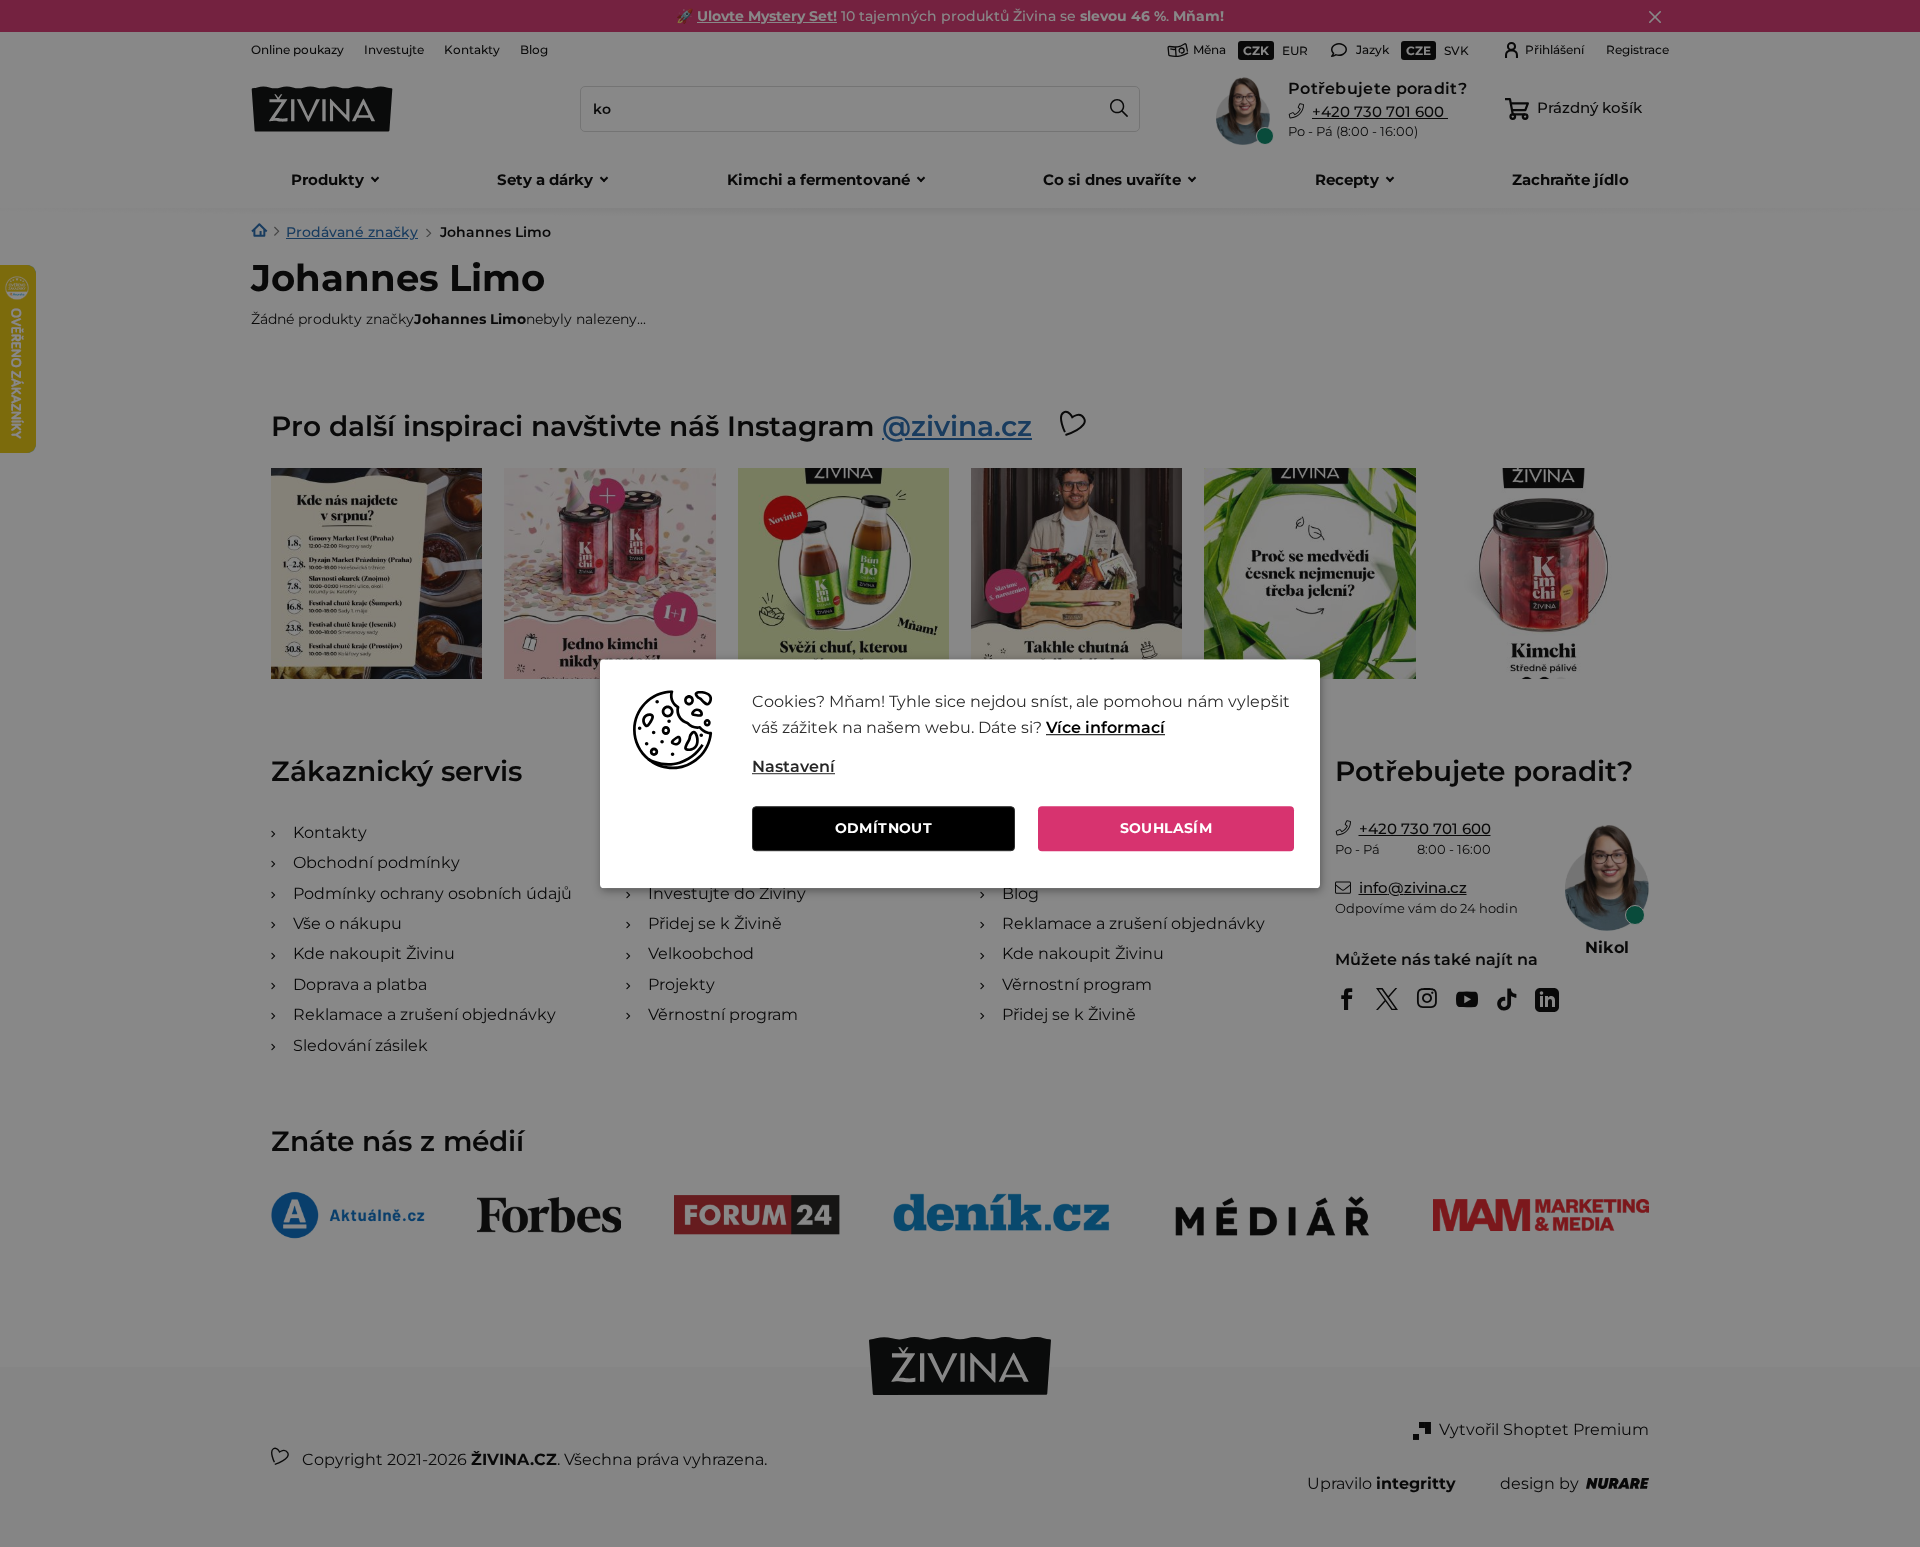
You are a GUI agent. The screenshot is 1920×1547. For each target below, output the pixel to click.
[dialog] (960, 774)
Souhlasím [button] (1166, 828)
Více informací (1105, 727)
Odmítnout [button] (884, 828)
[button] (1023, 767)
